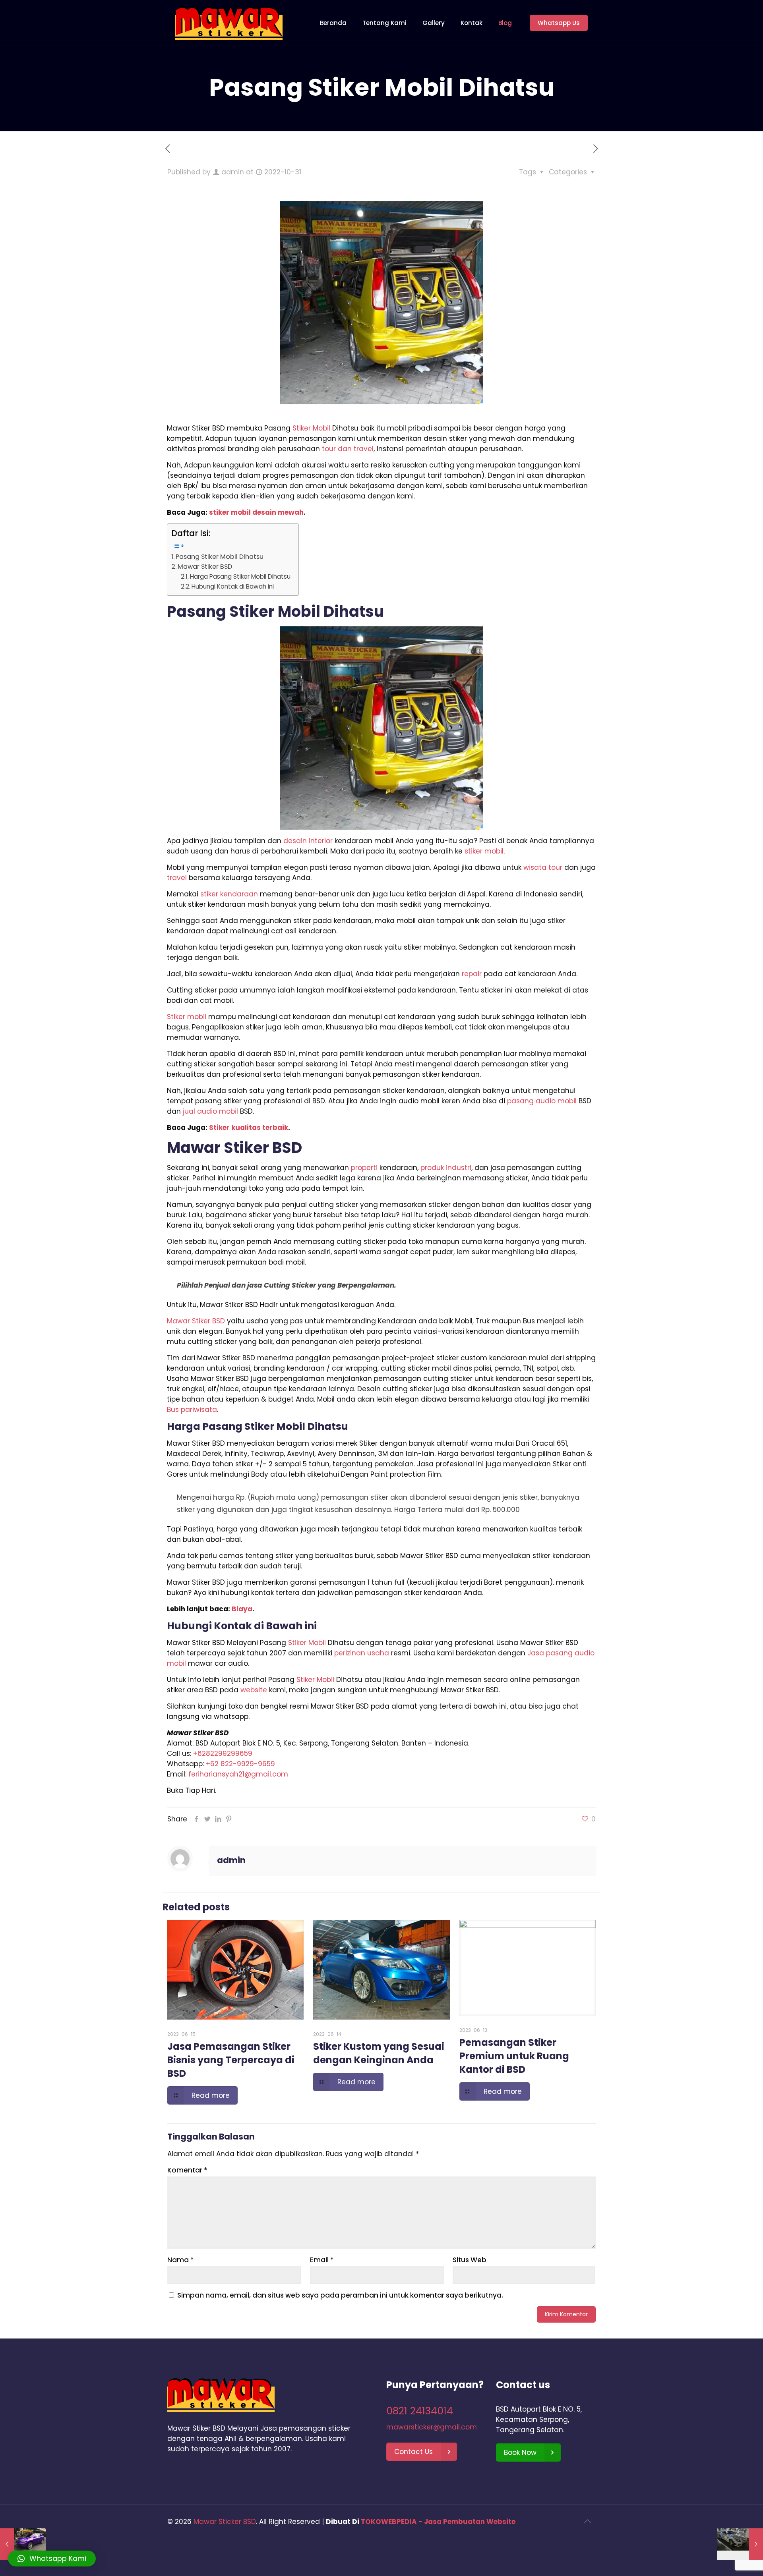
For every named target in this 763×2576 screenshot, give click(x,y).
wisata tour (543, 867)
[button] (52, 2559)
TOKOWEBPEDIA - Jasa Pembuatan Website (438, 2522)
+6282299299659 (223, 1753)
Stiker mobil (187, 1017)
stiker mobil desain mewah (256, 512)
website (254, 1690)
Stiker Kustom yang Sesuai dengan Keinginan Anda (379, 2053)
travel (177, 878)
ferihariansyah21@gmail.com (238, 1774)
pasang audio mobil (542, 1101)
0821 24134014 (420, 2411)
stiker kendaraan (229, 894)
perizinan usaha (362, 1653)
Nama (181, 2260)
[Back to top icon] (587, 2521)
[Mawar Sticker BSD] (229, 23)
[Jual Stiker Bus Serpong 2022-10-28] (23, 2544)
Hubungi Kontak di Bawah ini (233, 586)
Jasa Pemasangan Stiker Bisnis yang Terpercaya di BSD (231, 2060)
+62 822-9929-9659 (240, 1764)
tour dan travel (348, 449)
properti (364, 1168)
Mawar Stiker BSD (205, 567)
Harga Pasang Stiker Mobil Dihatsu (240, 576)
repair (472, 974)
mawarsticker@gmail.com (432, 2427)
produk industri (446, 1168)
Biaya (242, 1609)
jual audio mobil (210, 1111)
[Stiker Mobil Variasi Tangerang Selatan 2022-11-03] (740, 2544)
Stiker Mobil (311, 428)
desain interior (308, 841)
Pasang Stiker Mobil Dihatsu (220, 557)
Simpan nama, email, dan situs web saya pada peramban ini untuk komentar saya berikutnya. (340, 2295)
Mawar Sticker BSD (225, 2522)
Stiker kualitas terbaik (249, 1128)
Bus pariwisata (192, 1410)
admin (233, 172)
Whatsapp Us (559, 23)
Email (322, 2260)
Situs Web (470, 2260)
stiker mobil (484, 851)
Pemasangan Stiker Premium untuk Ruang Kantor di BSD (514, 2056)
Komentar (187, 2170)
